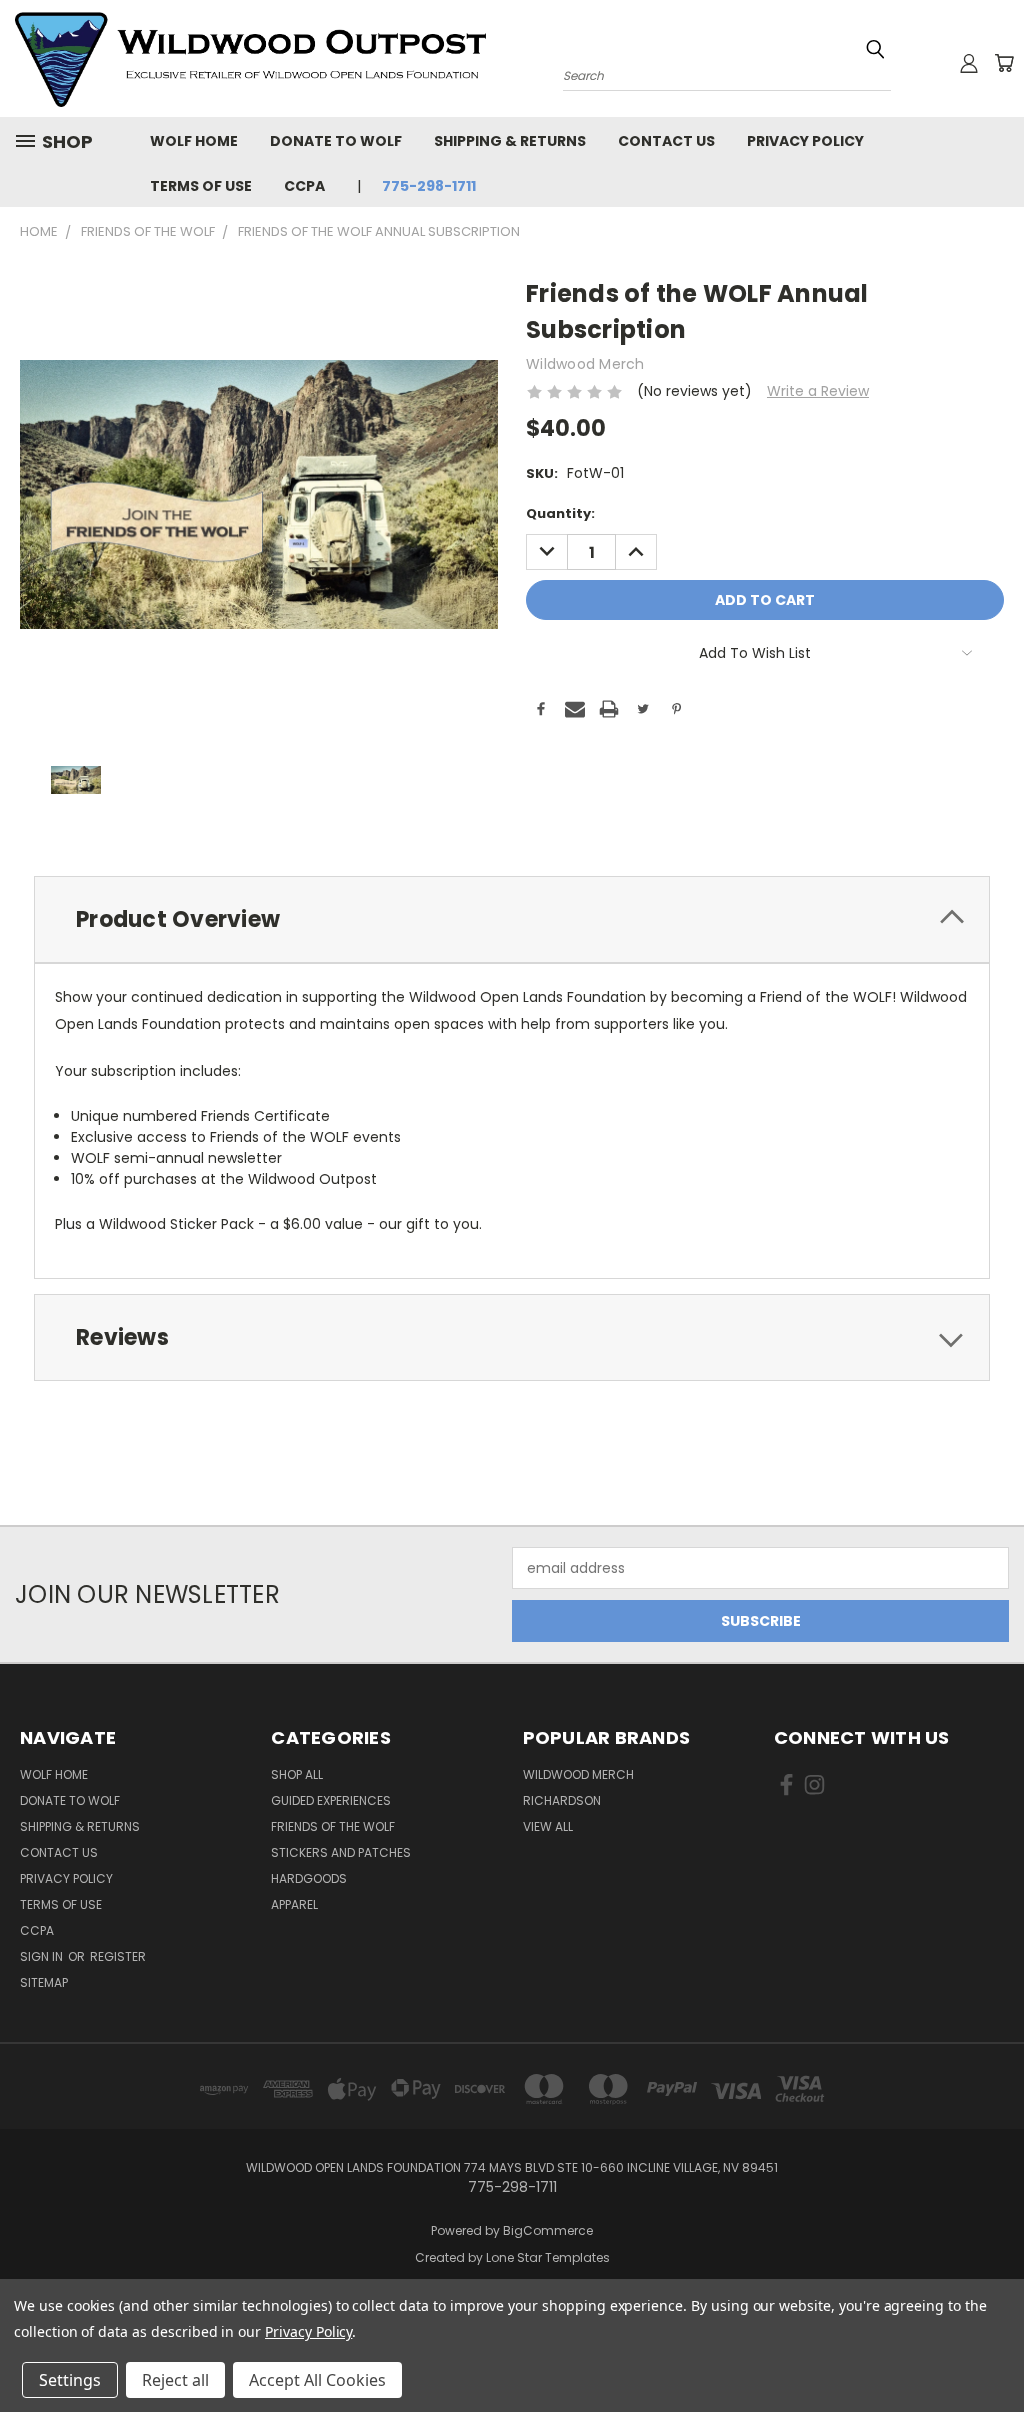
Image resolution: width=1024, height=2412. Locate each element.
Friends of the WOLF (333, 1826)
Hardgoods (309, 1878)
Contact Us (666, 141)
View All (548, 1826)
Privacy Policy (805, 141)
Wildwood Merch (578, 1774)
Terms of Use (201, 186)
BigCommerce (548, 2230)
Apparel (294, 1904)
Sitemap (44, 1982)
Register (118, 1956)
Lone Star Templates (548, 2257)
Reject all (175, 2380)
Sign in (43, 1956)
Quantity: (560, 513)
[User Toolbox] (969, 63)
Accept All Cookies (317, 2380)
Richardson (562, 1800)
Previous (993, 2349)
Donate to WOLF (336, 141)
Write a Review (818, 391)
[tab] (512, 919)
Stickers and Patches (341, 1852)
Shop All (297, 1774)
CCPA (304, 186)
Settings (70, 2380)
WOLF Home (194, 141)
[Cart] (1004, 63)
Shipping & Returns (510, 141)
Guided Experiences (331, 1800)
